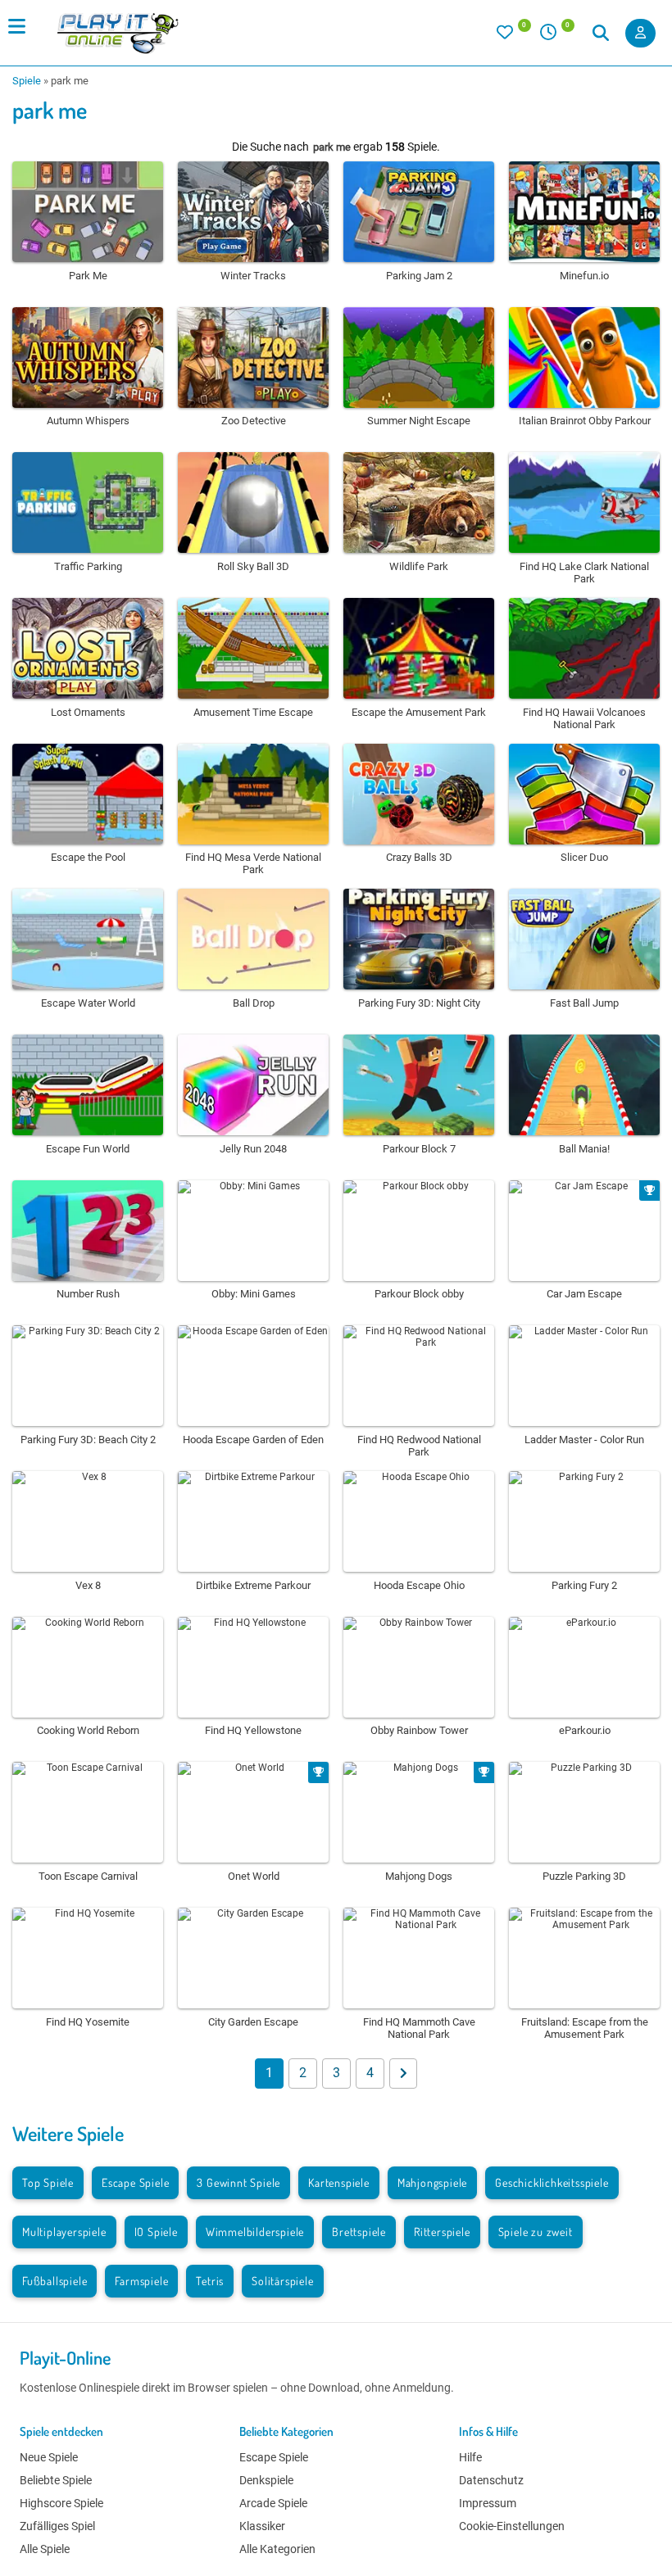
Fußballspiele (54, 2281)
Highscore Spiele (61, 2503)
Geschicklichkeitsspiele (552, 2182)
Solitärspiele (282, 2281)
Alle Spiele (45, 2549)
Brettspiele (359, 2232)
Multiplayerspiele (64, 2232)
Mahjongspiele (432, 2182)
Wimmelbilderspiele (255, 2232)
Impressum (488, 2503)
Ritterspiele (442, 2232)
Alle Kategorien (277, 2549)
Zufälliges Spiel (57, 2526)
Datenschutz (491, 2480)
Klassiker (262, 2526)
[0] (514, 36)
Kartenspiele (339, 2182)
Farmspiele (141, 2281)
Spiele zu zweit (536, 2232)
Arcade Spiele (273, 2503)
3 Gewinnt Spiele (238, 2182)
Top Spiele (48, 2182)
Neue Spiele (49, 2457)
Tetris (210, 2281)
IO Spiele (156, 2232)
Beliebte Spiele (56, 2480)
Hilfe (470, 2457)
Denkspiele (266, 2480)
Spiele (27, 81)
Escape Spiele (135, 2182)
